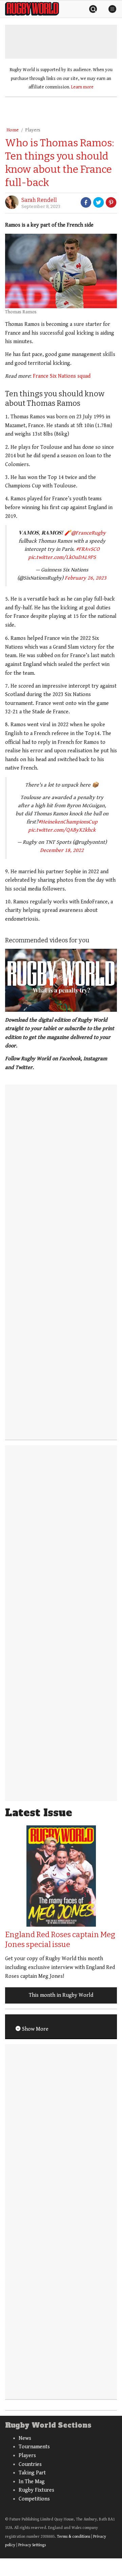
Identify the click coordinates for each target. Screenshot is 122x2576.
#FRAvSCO (88, 549)
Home (13, 130)
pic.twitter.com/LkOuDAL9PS (62, 557)
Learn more (82, 87)
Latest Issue (39, 1813)
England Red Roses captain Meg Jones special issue (60, 1940)
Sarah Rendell (39, 200)
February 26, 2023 (86, 578)
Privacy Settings (32, 2545)
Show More (35, 2029)
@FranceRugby (88, 533)
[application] (61, 980)
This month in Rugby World (61, 1995)
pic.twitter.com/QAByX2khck (62, 830)
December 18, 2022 (62, 850)
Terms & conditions (74, 2537)
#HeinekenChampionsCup (68, 822)
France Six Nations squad (62, 376)
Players (33, 130)
